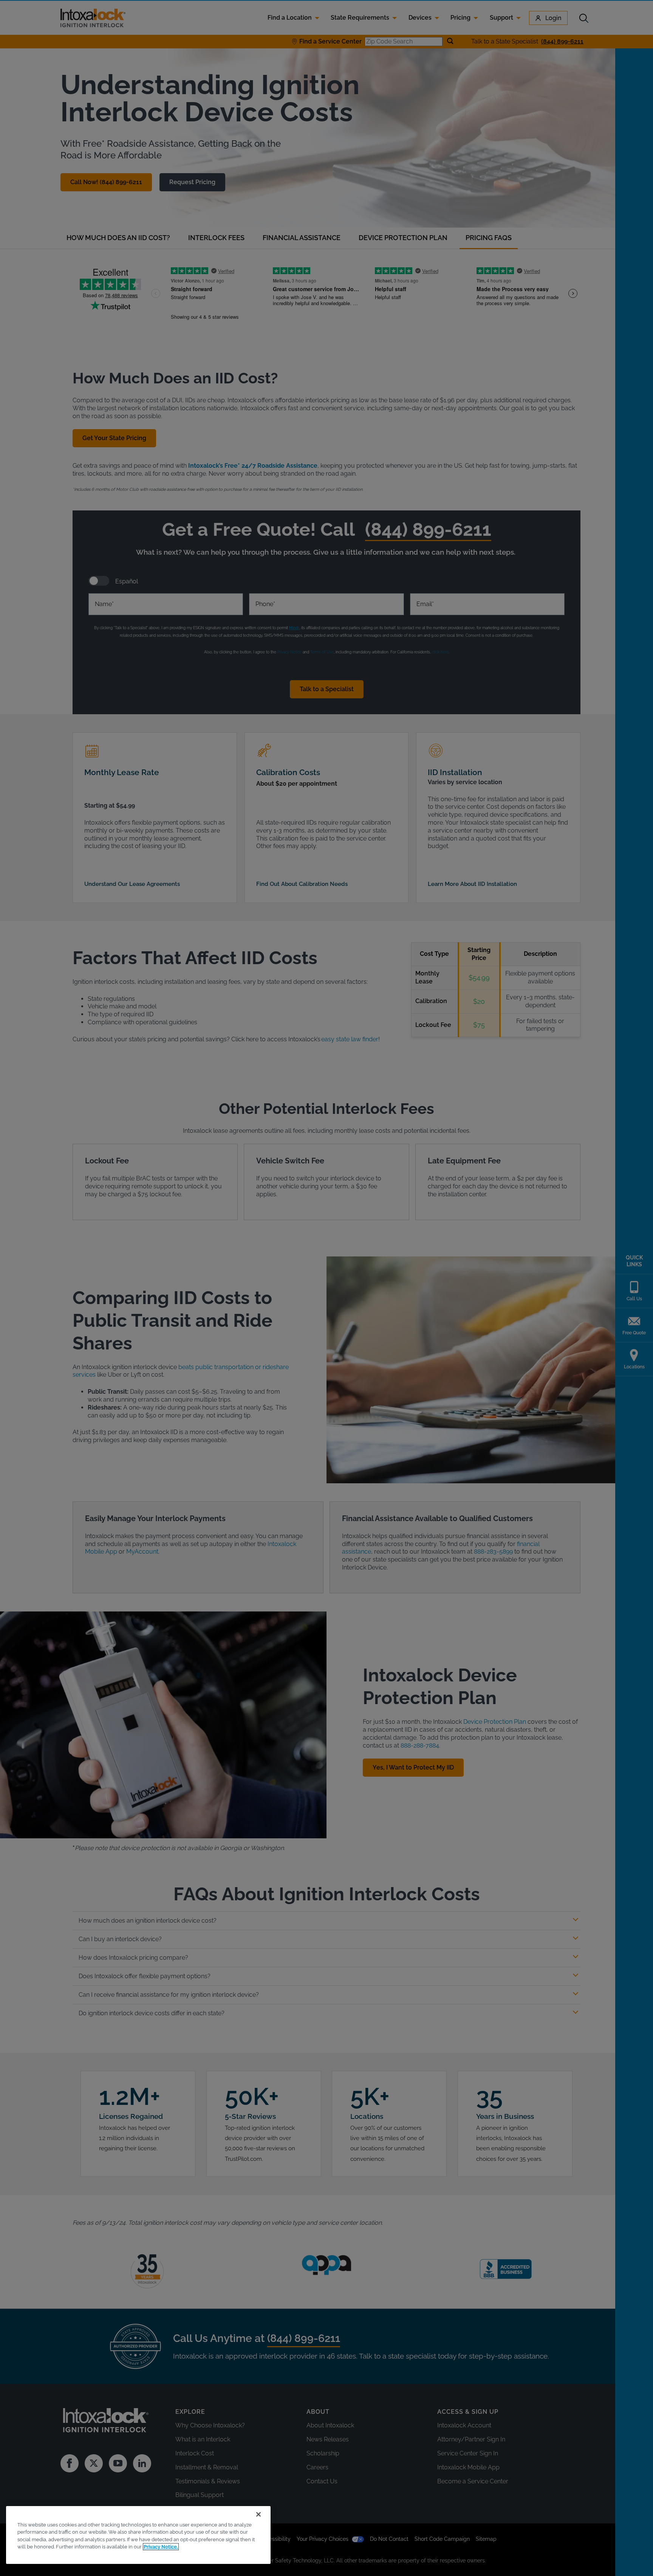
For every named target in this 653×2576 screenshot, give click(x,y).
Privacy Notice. (161, 2547)
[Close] (258, 2514)
